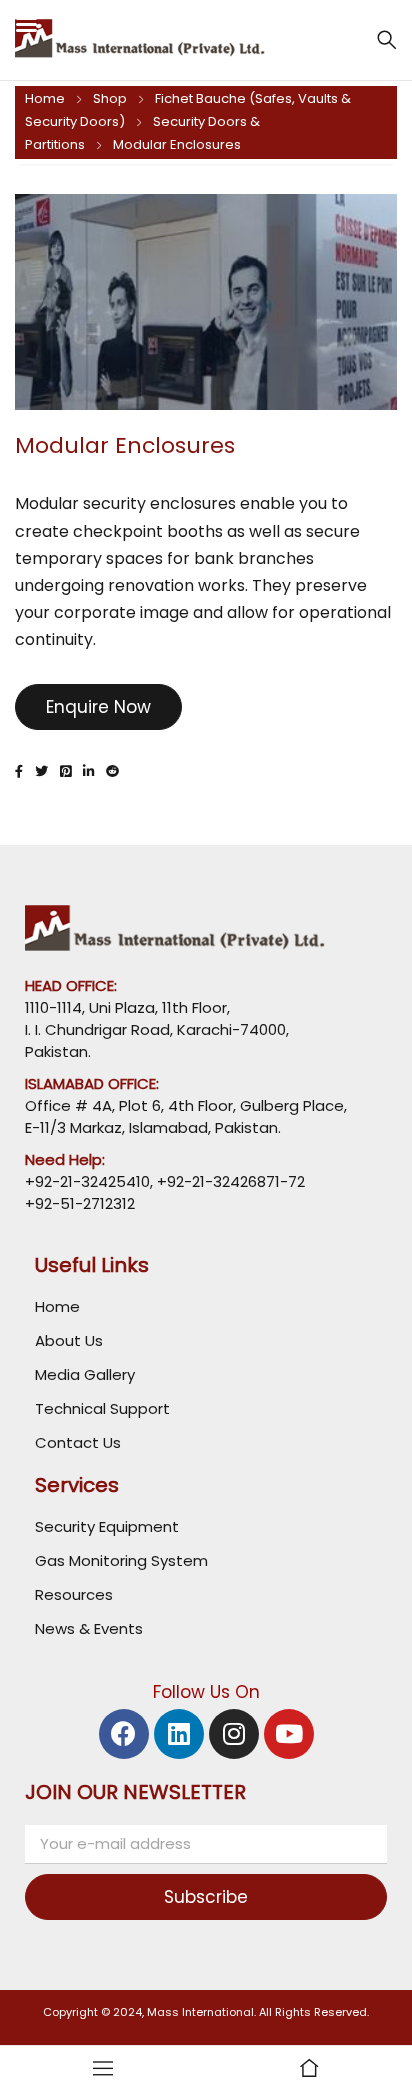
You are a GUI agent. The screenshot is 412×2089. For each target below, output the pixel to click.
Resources (74, 1594)
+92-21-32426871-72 (229, 1181)
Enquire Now (98, 707)
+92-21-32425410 (87, 1181)
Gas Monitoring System (121, 1560)
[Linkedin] (179, 1734)
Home (45, 98)
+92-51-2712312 (80, 1203)
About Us (69, 1340)
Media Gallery (85, 1374)
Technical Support (102, 1408)
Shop (110, 98)
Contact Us (78, 1442)
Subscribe (206, 1897)
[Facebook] (124, 1734)
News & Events (89, 1628)
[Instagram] (234, 1734)
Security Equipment (107, 1526)
